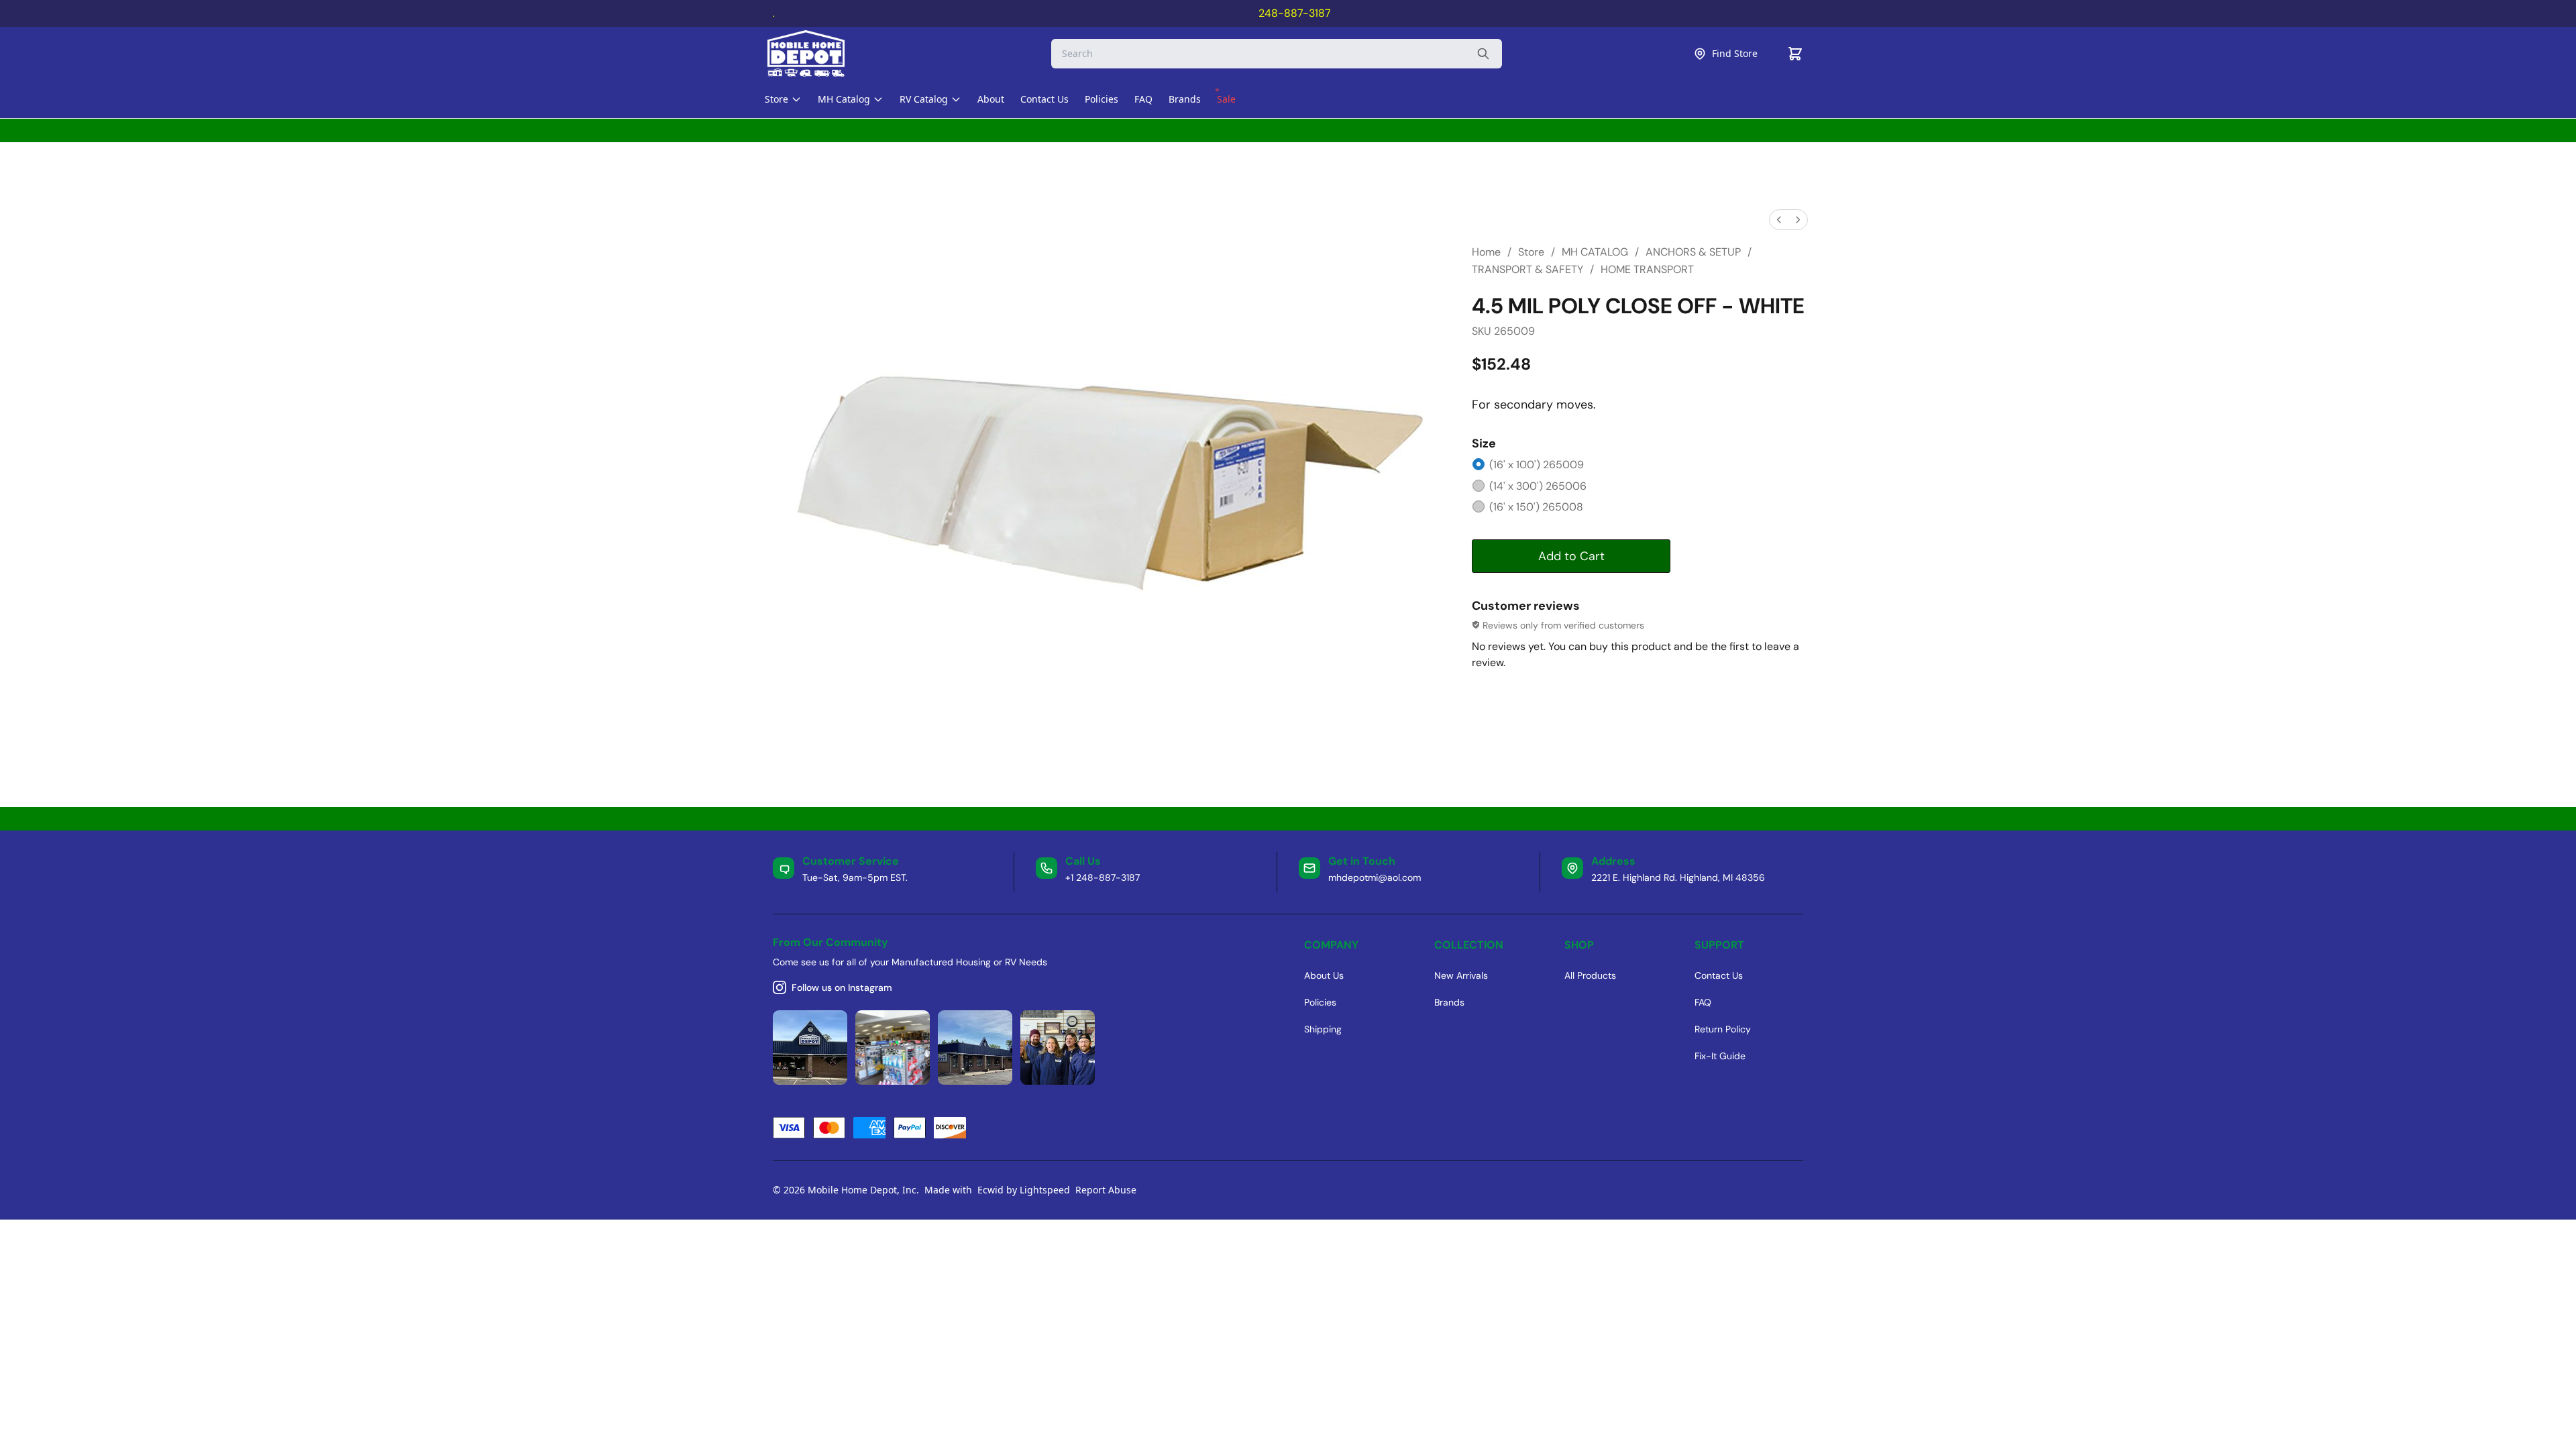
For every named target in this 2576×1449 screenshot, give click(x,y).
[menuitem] (1779, 220)
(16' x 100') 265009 (1537, 465)
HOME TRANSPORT (1647, 269)
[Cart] (1795, 54)
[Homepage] (818, 54)
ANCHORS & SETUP (1693, 252)
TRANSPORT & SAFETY (1527, 269)
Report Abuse (1106, 1190)
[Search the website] (1483, 54)
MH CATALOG (1595, 252)
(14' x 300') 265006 (1538, 486)
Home (1486, 252)
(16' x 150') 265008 (1536, 507)
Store (1531, 252)
